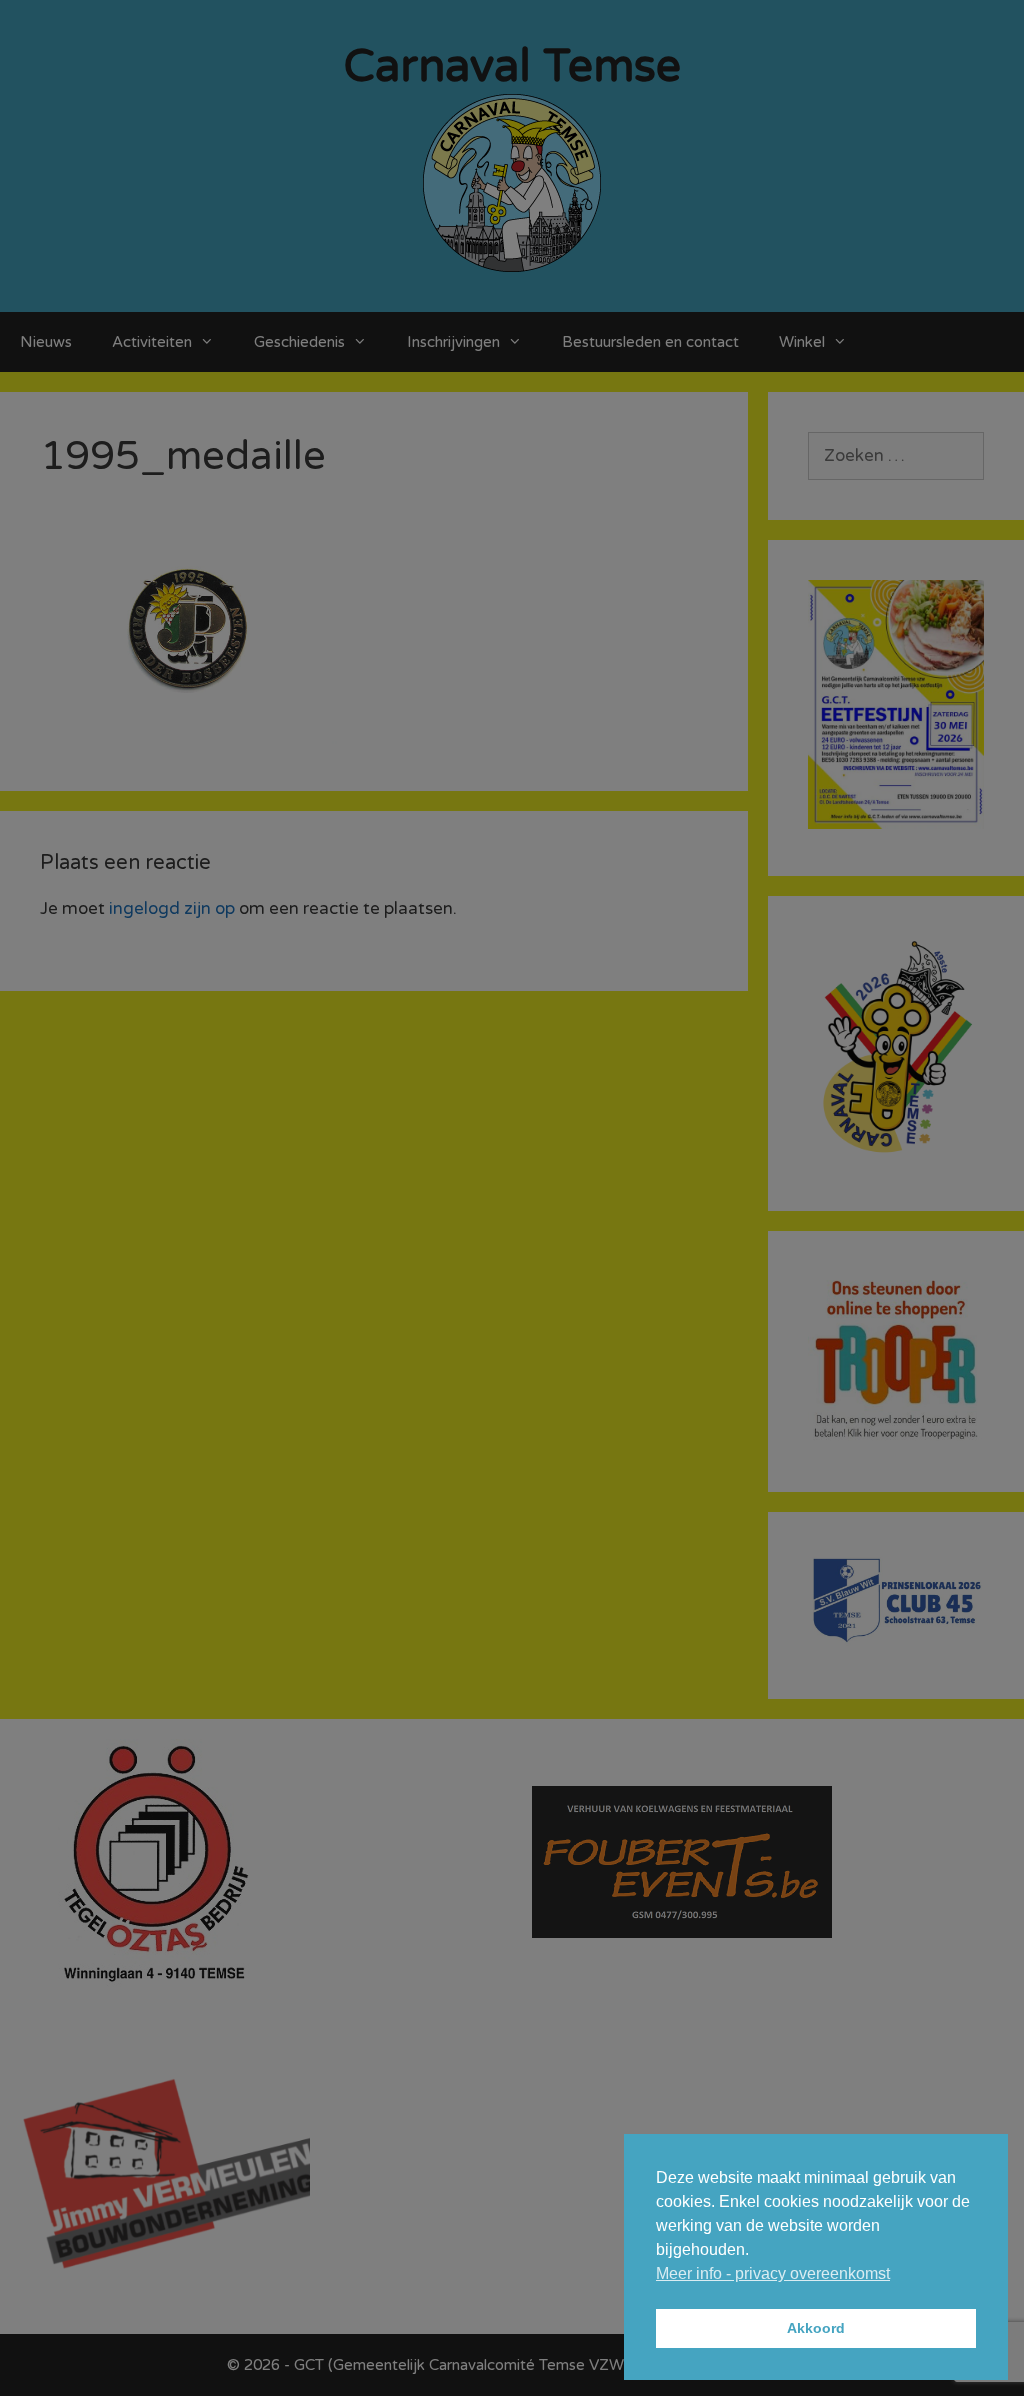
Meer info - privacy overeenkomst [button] (773, 2273)
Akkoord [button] (816, 2328)
